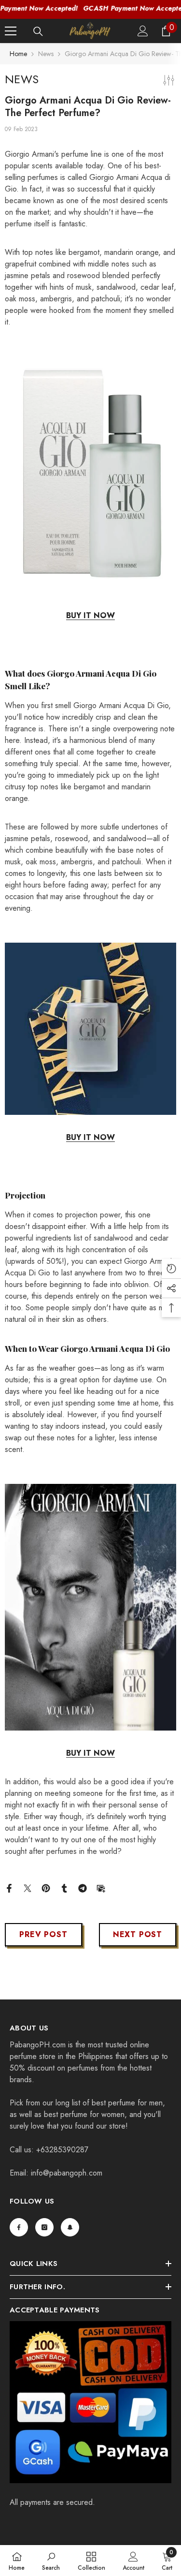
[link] (51, 2561)
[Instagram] (44, 2227)
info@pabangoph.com (67, 2173)
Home (18, 54)
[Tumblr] (64, 1888)
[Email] (101, 1888)
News (46, 54)
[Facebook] (9, 1888)
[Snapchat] (70, 2227)
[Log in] (143, 31)
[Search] (38, 31)
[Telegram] (83, 1888)
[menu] (11, 31)
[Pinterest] (46, 1888)
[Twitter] (28, 1888)
